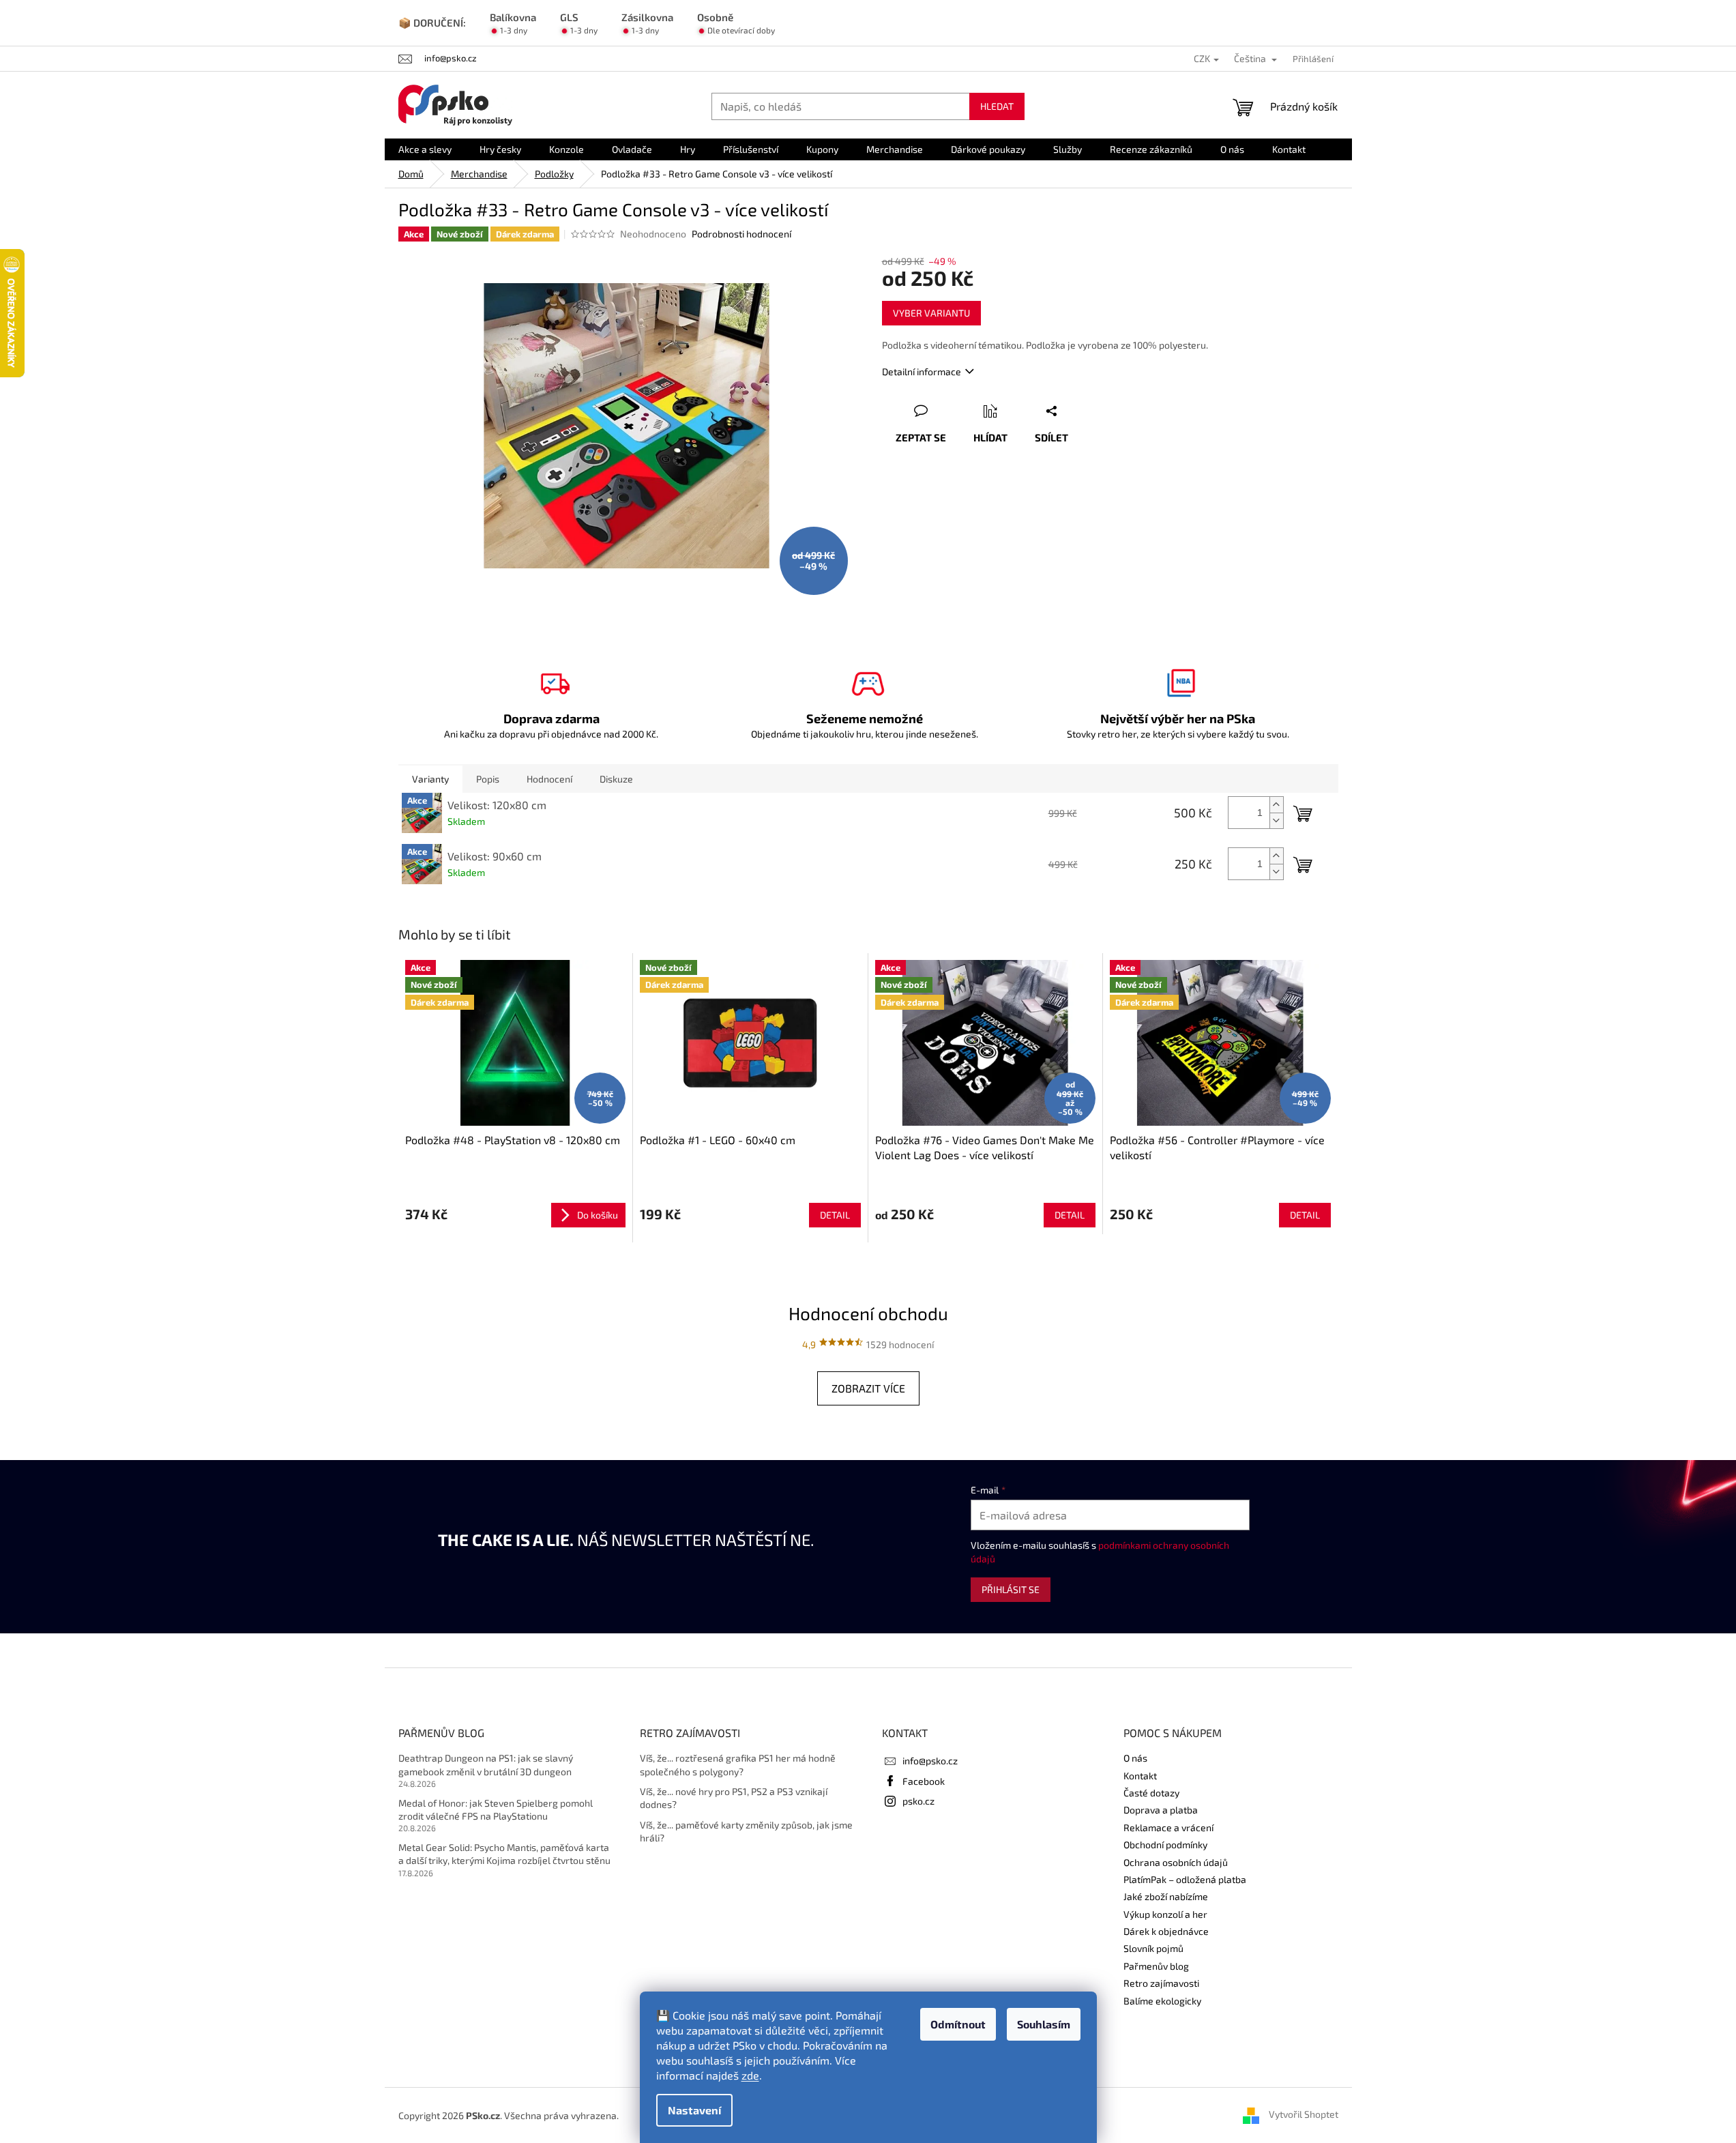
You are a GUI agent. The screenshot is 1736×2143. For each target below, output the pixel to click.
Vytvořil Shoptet (1304, 2114)
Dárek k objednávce (1166, 1931)
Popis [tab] (488, 779)
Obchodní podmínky (1165, 1845)
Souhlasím (1044, 2024)
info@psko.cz (930, 1761)
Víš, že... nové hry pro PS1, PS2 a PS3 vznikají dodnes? (734, 1798)
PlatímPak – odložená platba (1185, 1879)
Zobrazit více (868, 1388)
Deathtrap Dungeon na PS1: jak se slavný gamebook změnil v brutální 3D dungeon (486, 1764)
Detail (835, 1215)
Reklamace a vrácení (1168, 1827)
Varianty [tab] (430, 779)
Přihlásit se (1011, 1589)
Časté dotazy (1151, 1793)
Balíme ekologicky (1162, 2001)
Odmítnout (958, 2024)
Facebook (924, 1781)
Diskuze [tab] (616, 779)
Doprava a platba (1161, 1810)
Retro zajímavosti (1161, 1983)
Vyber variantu (931, 313)
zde (750, 2075)
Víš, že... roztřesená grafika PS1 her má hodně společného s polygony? (738, 1764)
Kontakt (1140, 1776)
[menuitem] (425, 149)
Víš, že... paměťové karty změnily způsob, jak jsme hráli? (746, 1831)
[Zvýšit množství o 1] (1276, 805)
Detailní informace (922, 371)
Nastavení (694, 2110)
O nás (1135, 1758)
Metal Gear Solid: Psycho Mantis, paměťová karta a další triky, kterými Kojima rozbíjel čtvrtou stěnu (504, 1854)
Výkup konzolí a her (1165, 1914)
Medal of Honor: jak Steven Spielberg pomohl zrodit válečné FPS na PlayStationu (496, 1809)
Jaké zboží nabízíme (1166, 1896)
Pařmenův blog (1156, 1966)
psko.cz (918, 1801)
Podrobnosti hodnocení (741, 234)
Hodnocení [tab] (549, 779)
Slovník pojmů (1153, 1948)
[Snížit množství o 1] (1276, 820)
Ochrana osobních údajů (1176, 1862)
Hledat (997, 106)
